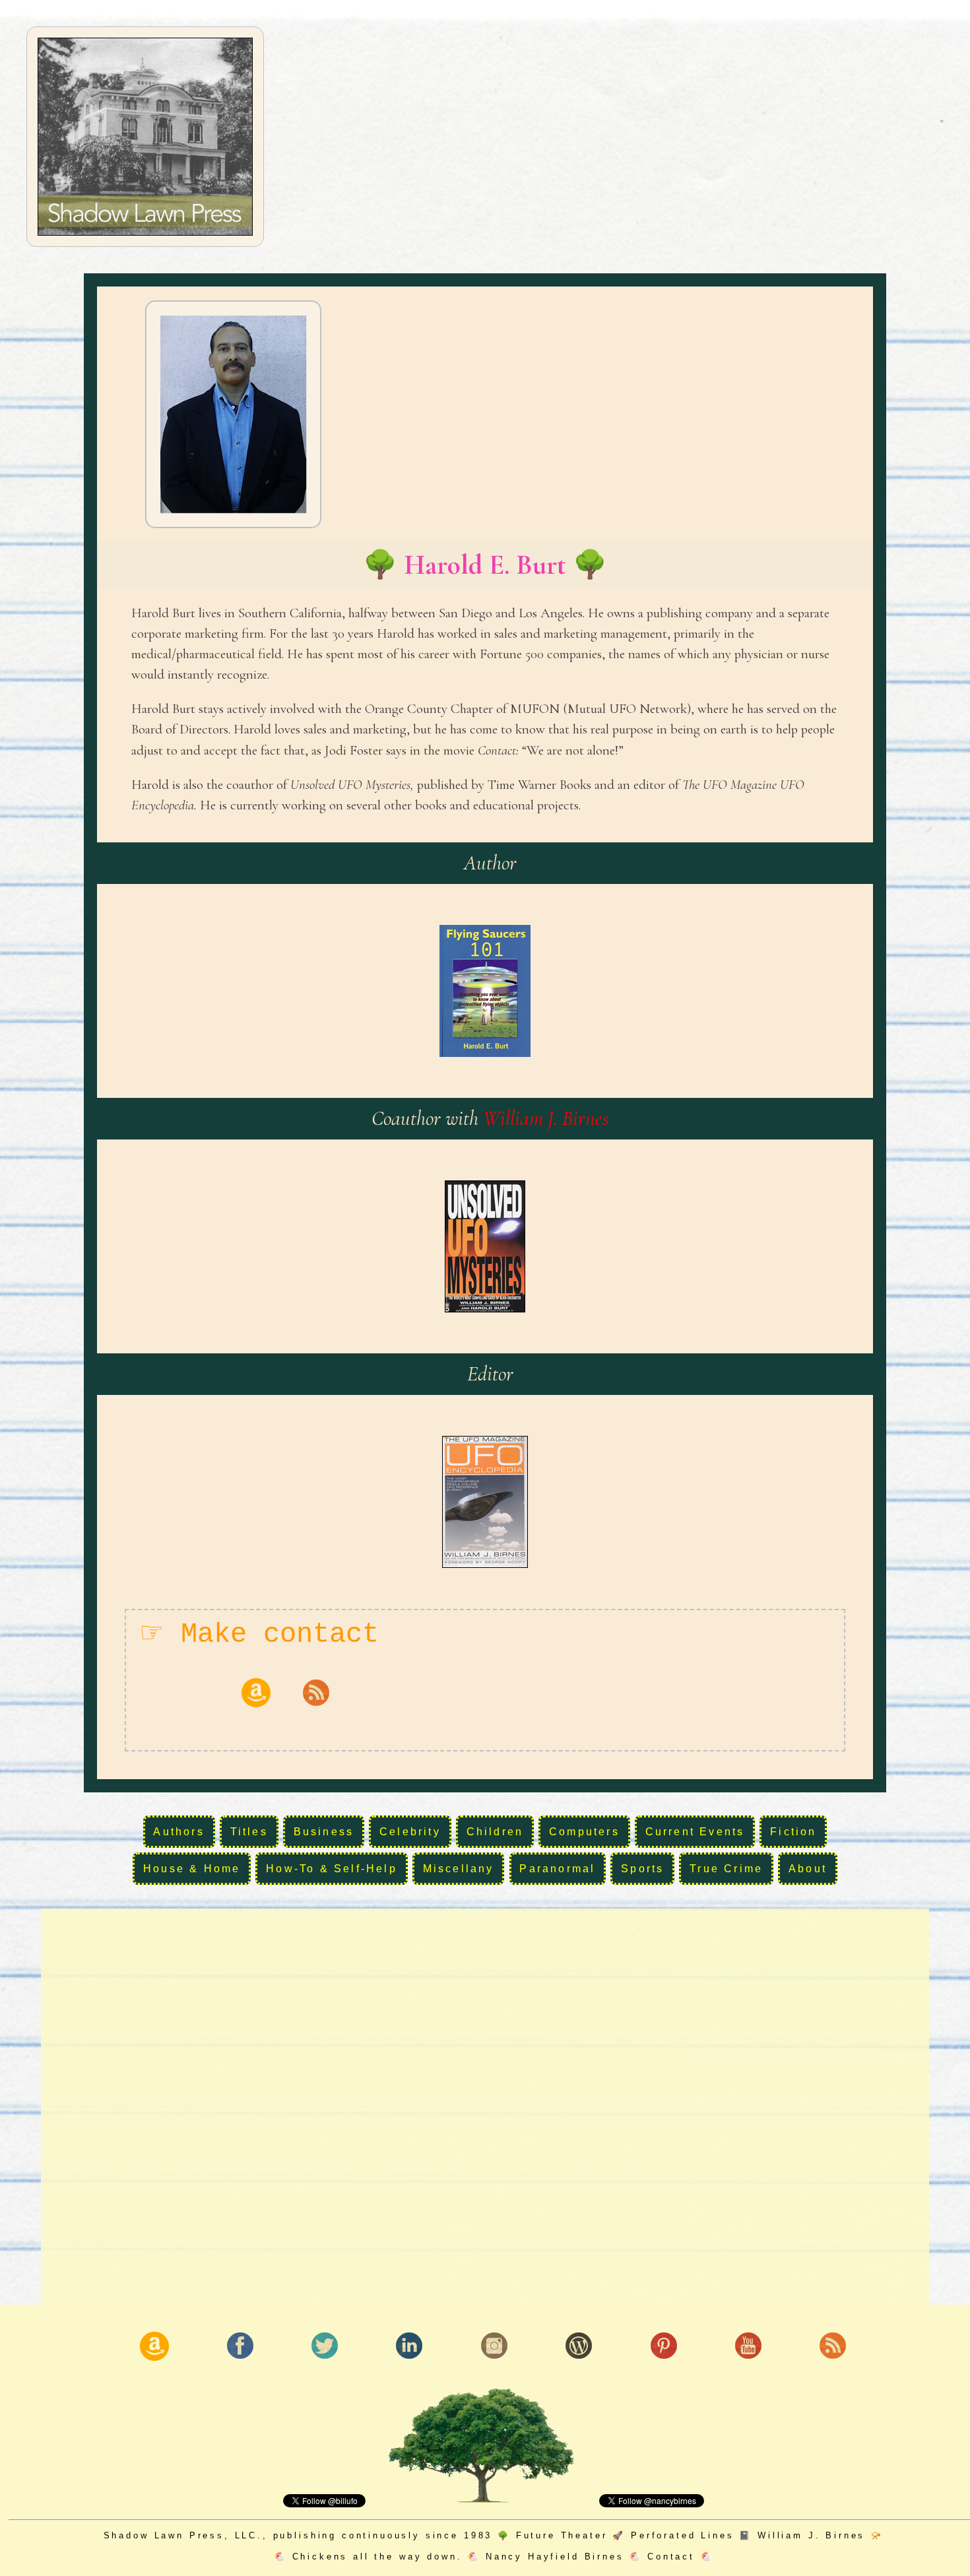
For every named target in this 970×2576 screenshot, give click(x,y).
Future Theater (562, 2535)
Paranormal (557, 1869)
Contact (671, 2557)
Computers (584, 1832)
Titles (249, 1832)
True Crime (726, 1869)
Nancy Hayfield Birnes (555, 2557)
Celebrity (410, 1832)
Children (495, 1832)
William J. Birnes (546, 1118)
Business (324, 1832)
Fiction (793, 1832)
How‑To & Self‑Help (332, 1869)
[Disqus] (485, 2105)
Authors (178, 1832)
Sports (642, 1869)
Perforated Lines (682, 2535)
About (808, 1869)
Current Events (695, 1832)
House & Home (192, 1869)
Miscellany (459, 1869)
